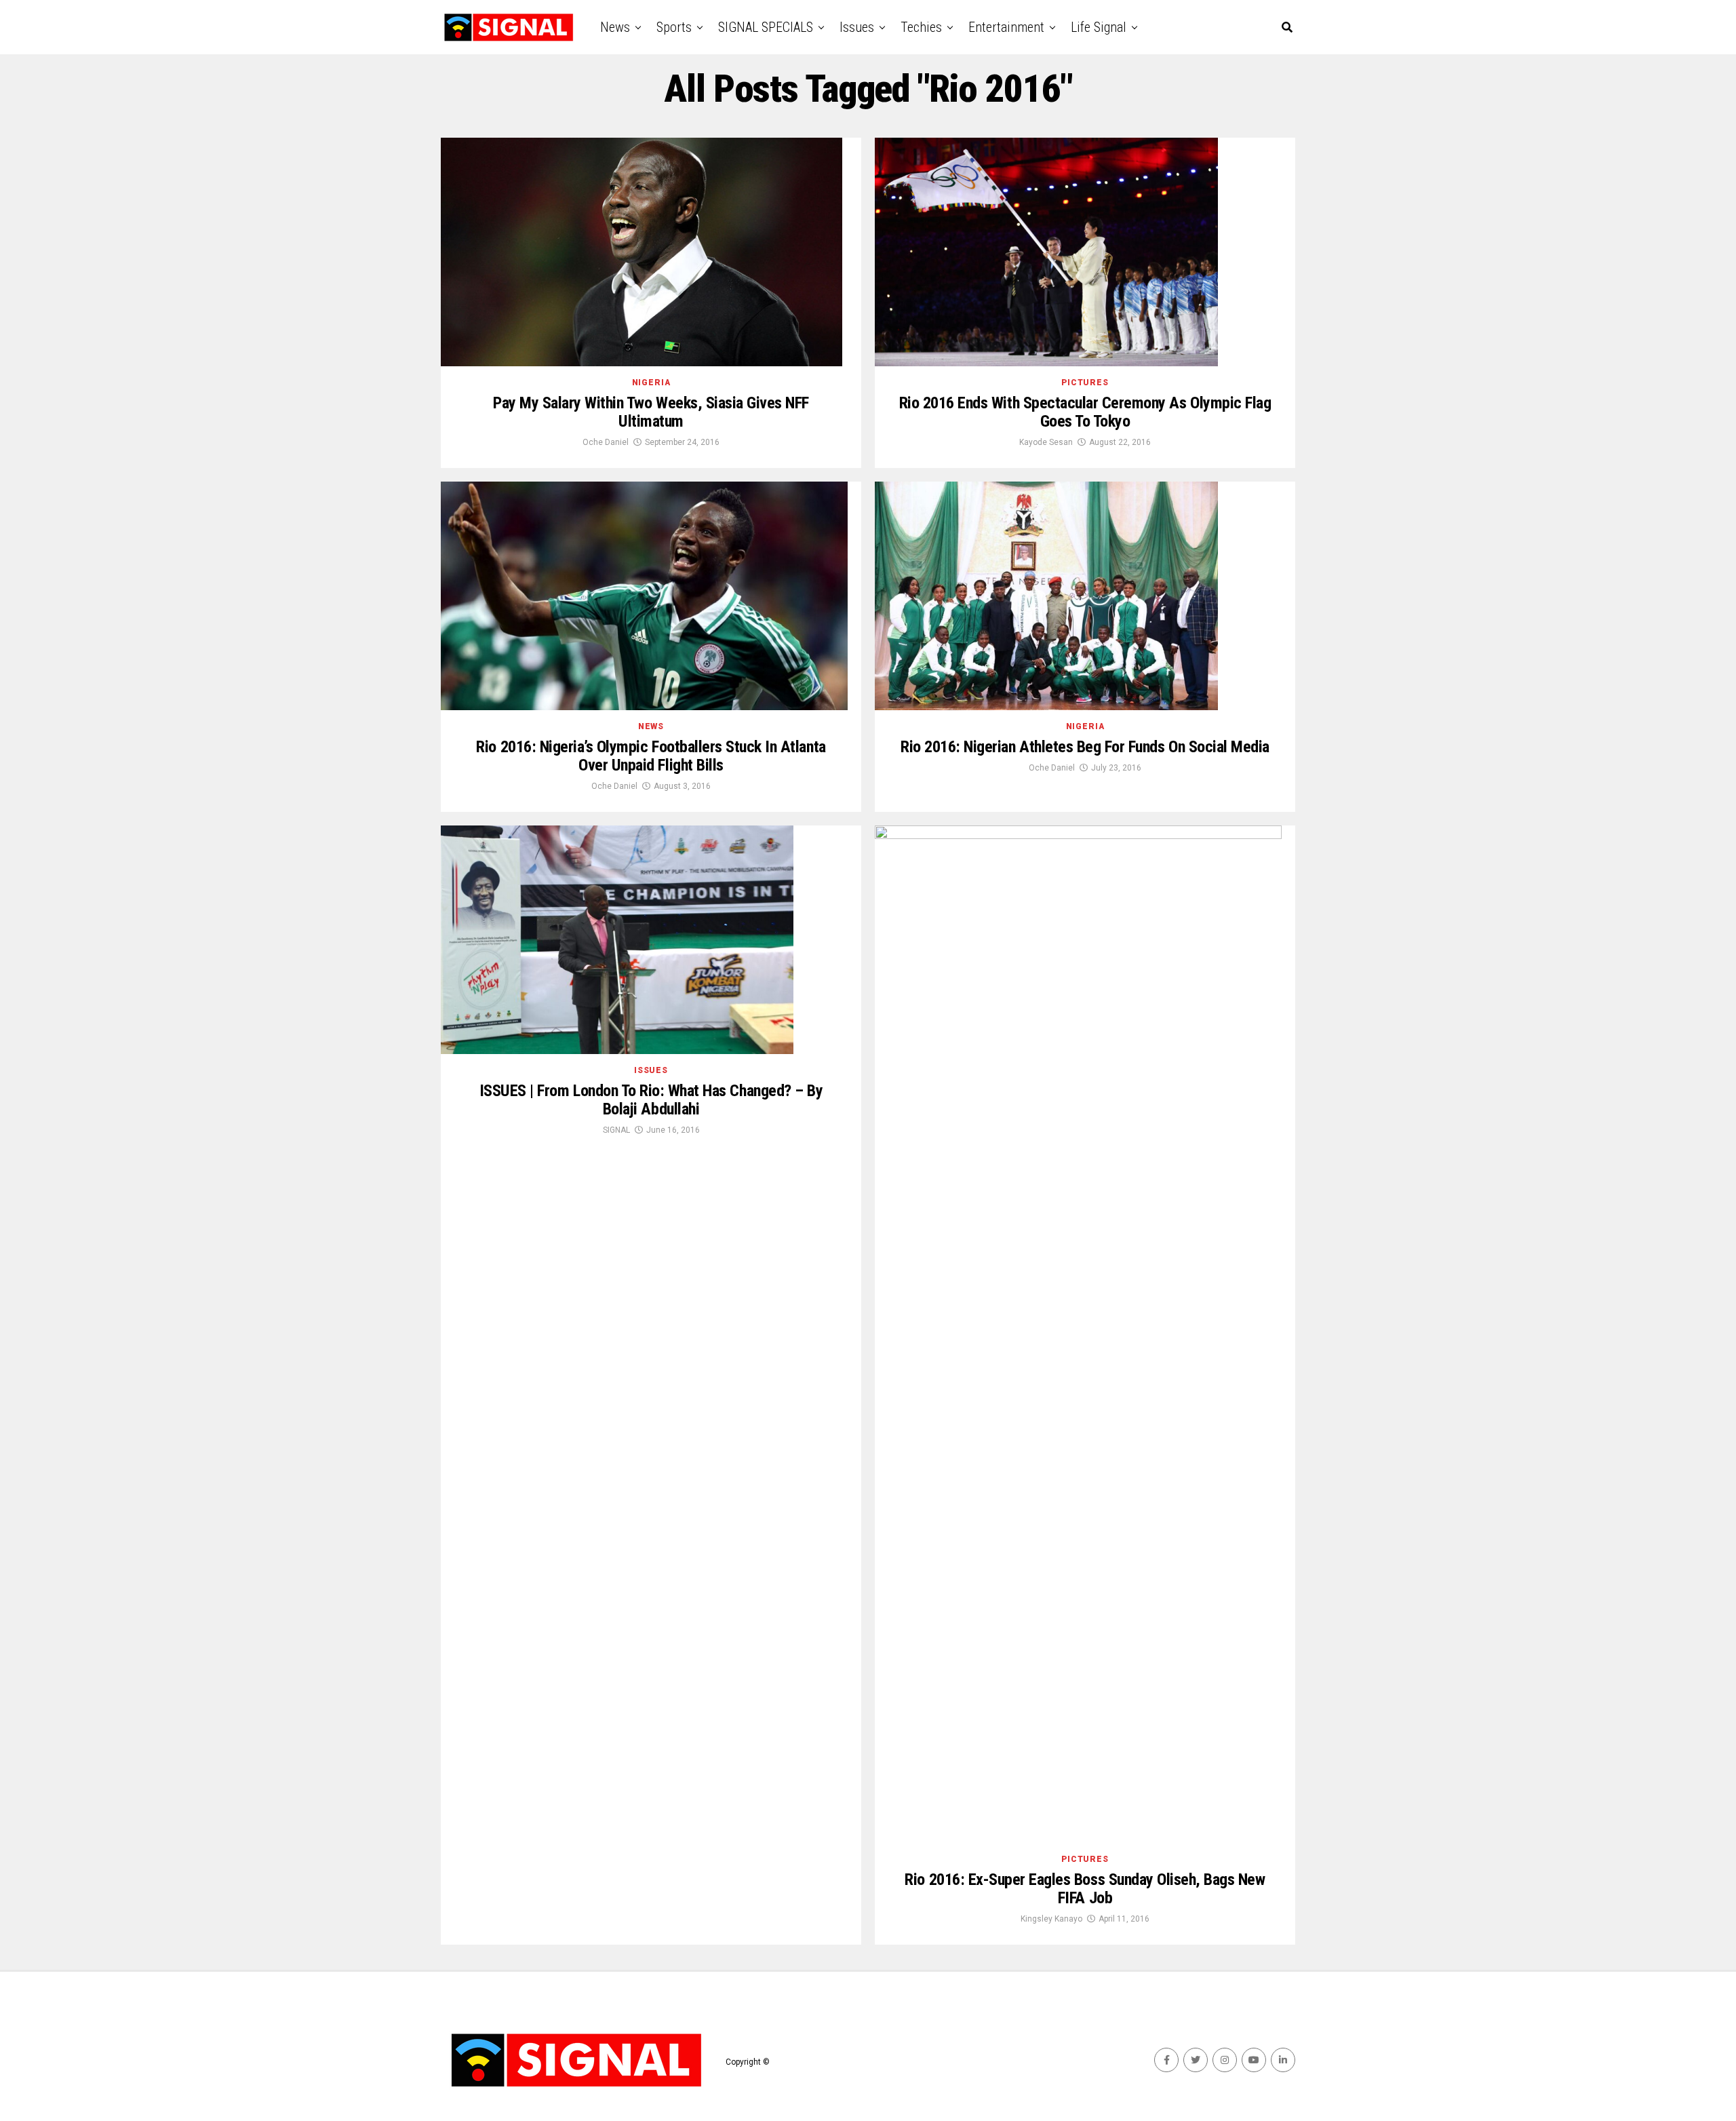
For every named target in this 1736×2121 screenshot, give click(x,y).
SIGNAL (616, 1130)
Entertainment (1006, 27)
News (615, 27)
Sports (674, 27)
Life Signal (1099, 27)
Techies (921, 27)
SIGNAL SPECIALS (766, 27)
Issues (857, 27)
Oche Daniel (606, 442)
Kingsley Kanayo (1051, 1919)
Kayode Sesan (1046, 442)
